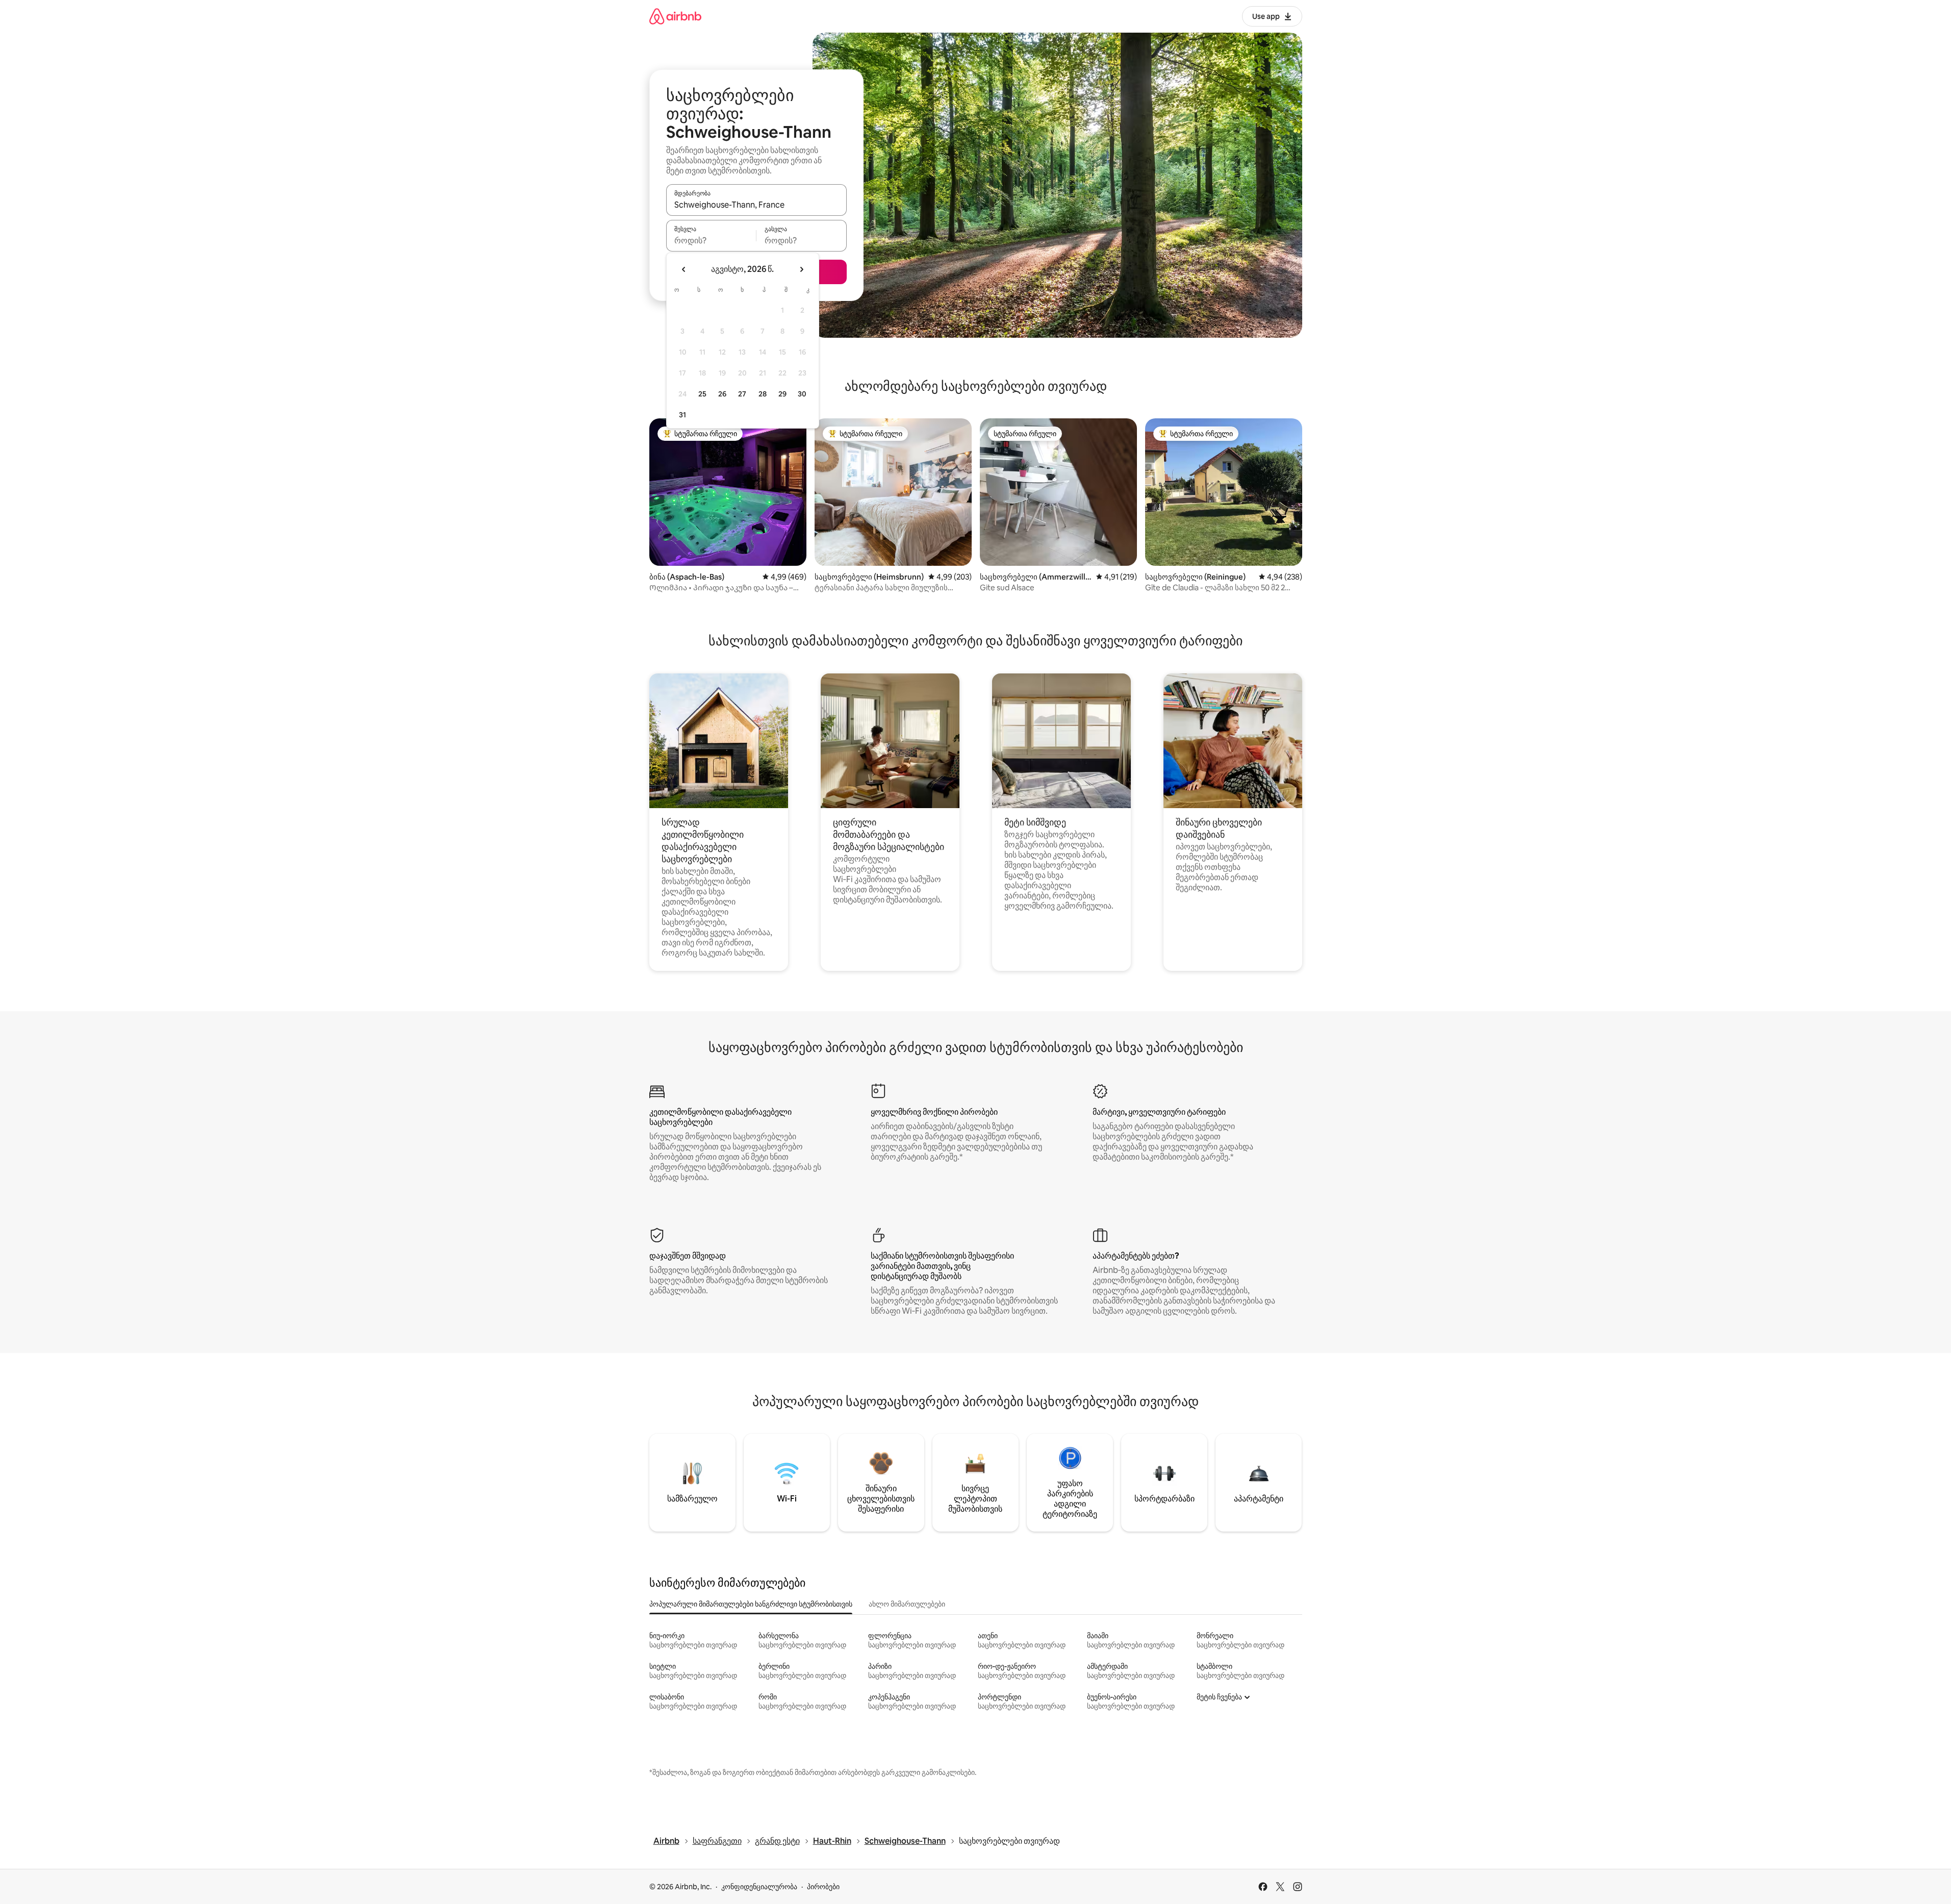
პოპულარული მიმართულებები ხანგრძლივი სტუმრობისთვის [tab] (751, 1604)
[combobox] (756, 205)
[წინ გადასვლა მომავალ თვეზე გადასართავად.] (801, 269)
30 (802, 394)
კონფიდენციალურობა (759, 1887)
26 (722, 394)
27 (742, 394)
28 (763, 394)
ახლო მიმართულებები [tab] (907, 1604)
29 (782, 394)
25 (702, 394)
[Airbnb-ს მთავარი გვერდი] (675, 16)
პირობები (823, 1887)
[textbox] (711, 240)
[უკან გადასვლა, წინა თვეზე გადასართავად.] (684, 269)
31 (682, 415)
